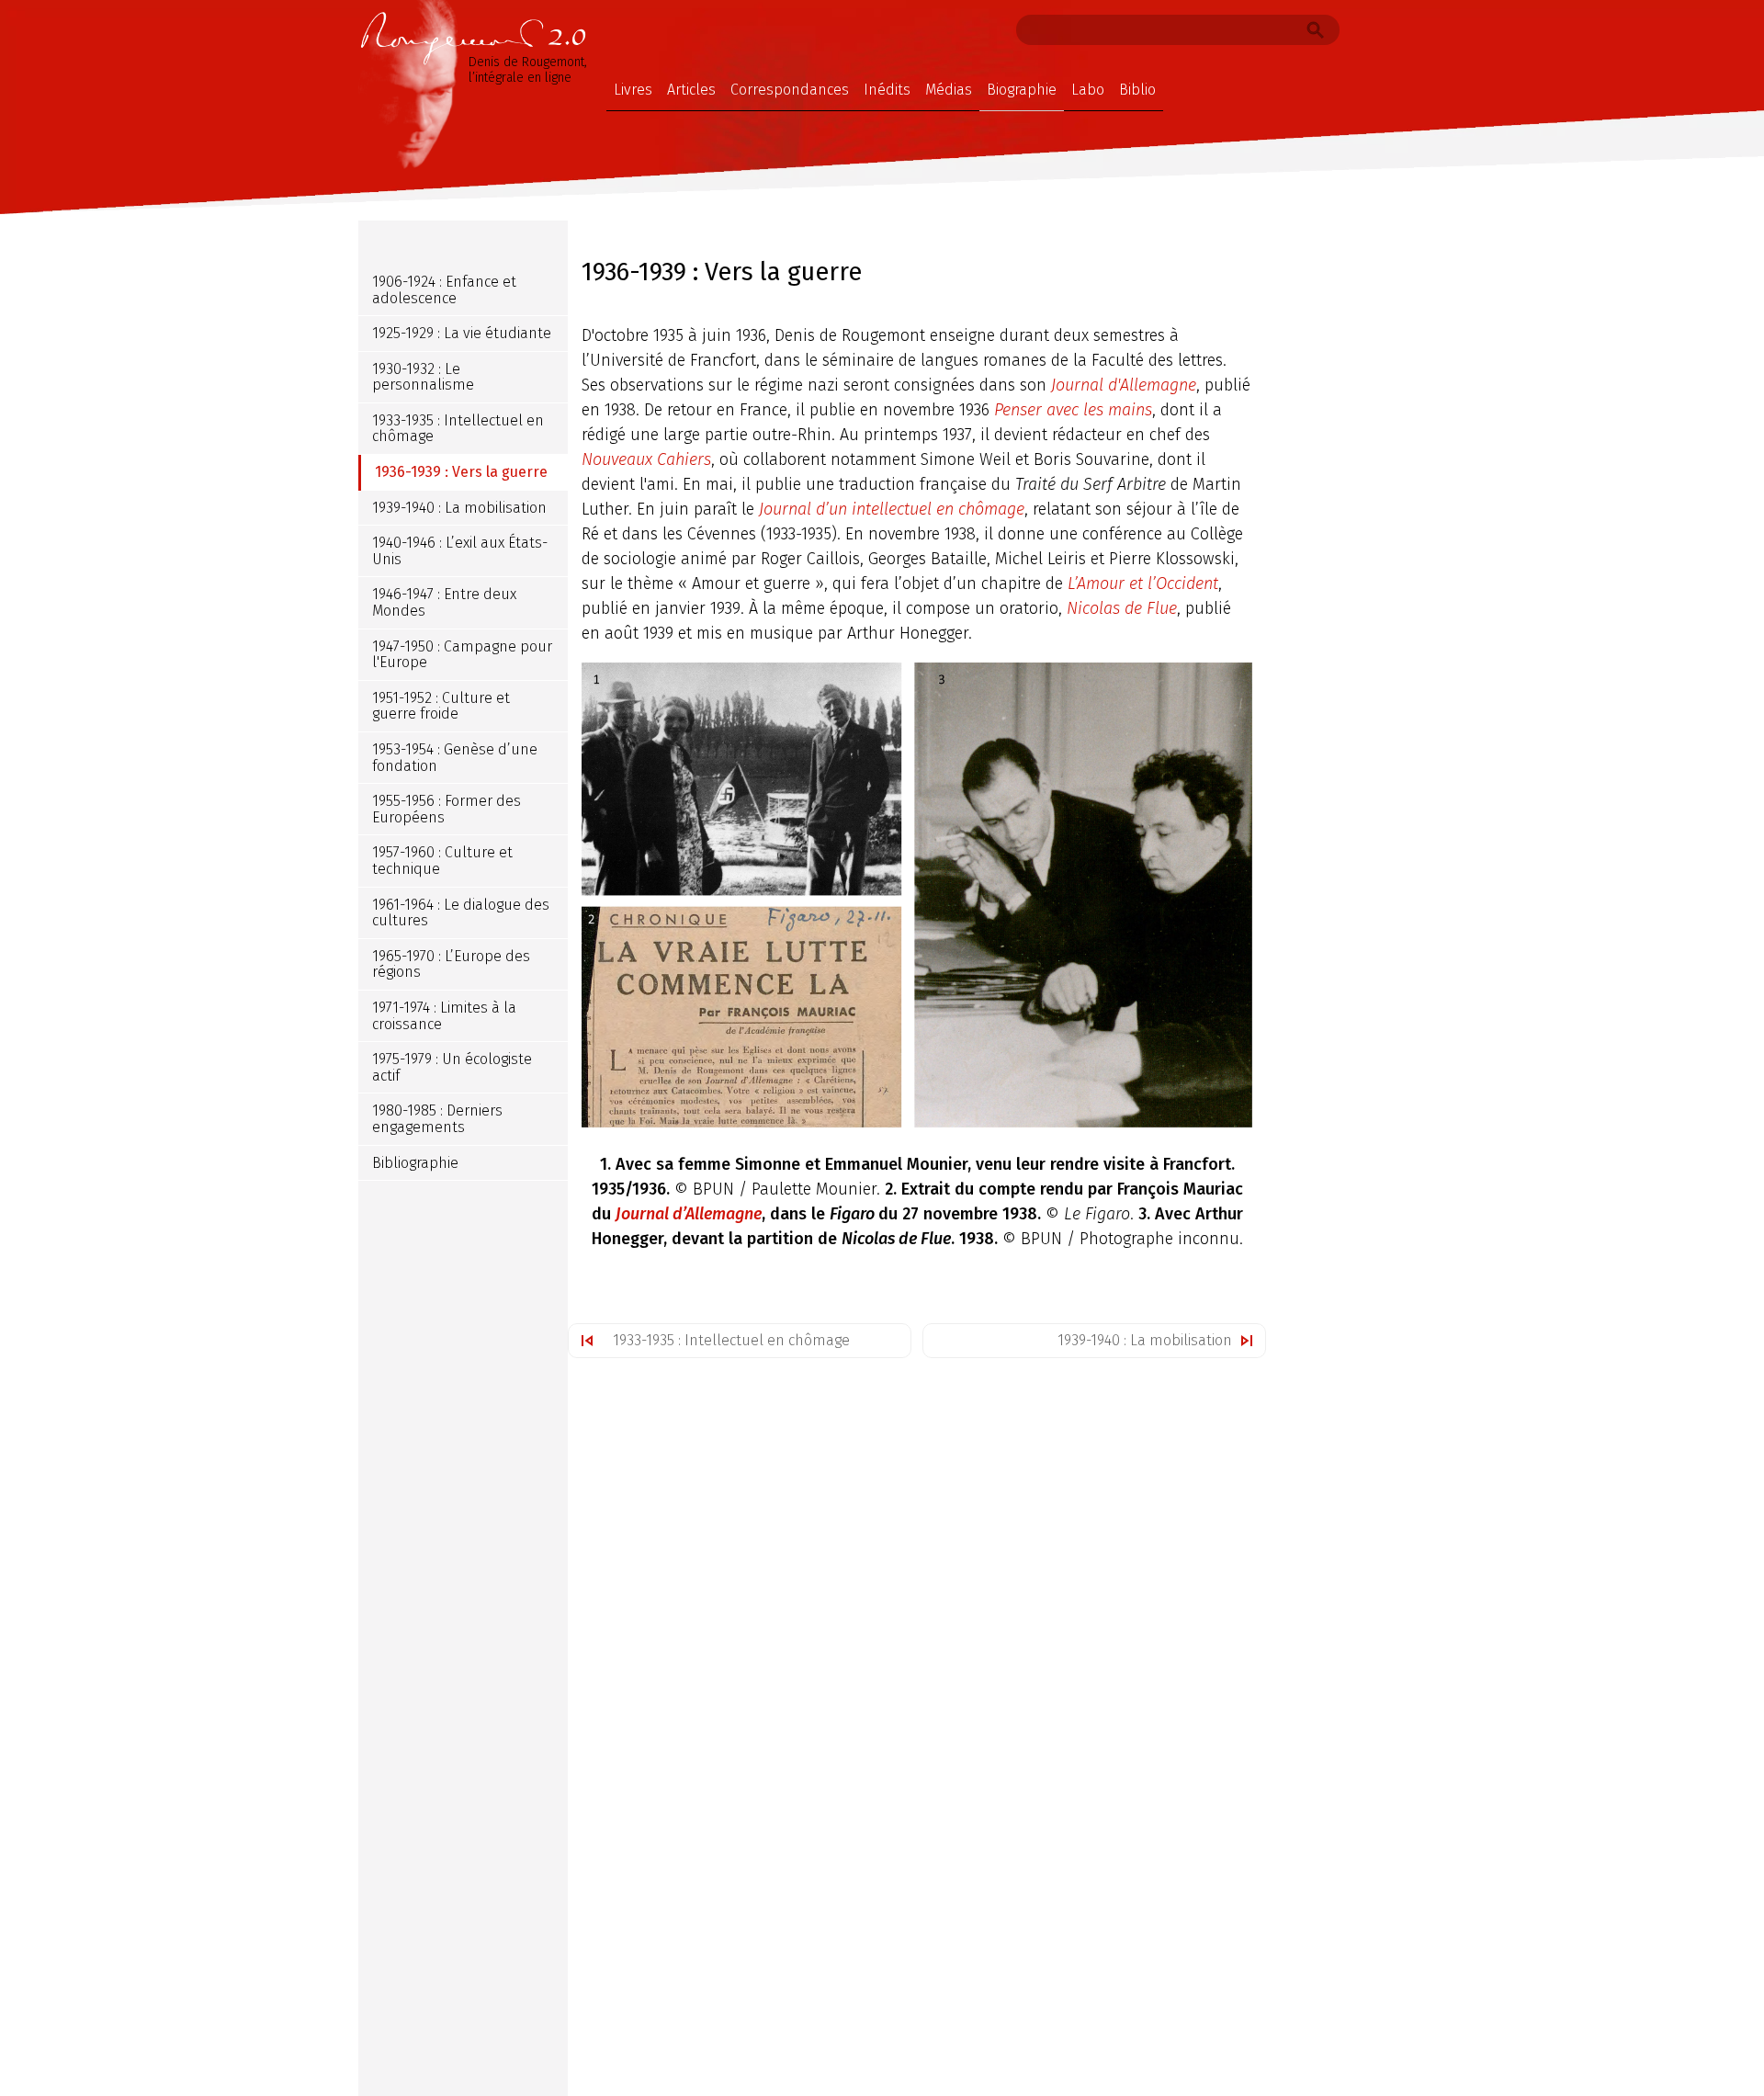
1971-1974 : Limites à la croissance (444, 1016)
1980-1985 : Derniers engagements (437, 1119)
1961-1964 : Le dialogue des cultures (461, 913)
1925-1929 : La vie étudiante (462, 333)
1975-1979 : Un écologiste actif (452, 1067)
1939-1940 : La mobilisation (1145, 1340)
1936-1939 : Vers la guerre (461, 472)
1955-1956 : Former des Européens (447, 809)
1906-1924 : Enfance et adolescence (444, 290)
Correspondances (790, 90)
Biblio (1137, 90)
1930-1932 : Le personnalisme (423, 377)
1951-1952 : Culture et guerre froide (441, 706)
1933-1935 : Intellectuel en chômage (731, 1340)
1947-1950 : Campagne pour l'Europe (462, 655)
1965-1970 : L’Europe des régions (451, 964)
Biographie (1022, 90)
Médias (949, 90)
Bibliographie (415, 1163)
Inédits (887, 90)
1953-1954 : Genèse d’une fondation (455, 758)
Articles (691, 90)
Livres (633, 90)
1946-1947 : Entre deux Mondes (444, 603)
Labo (1088, 90)
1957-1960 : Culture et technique (442, 861)
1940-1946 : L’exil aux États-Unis (460, 551)
